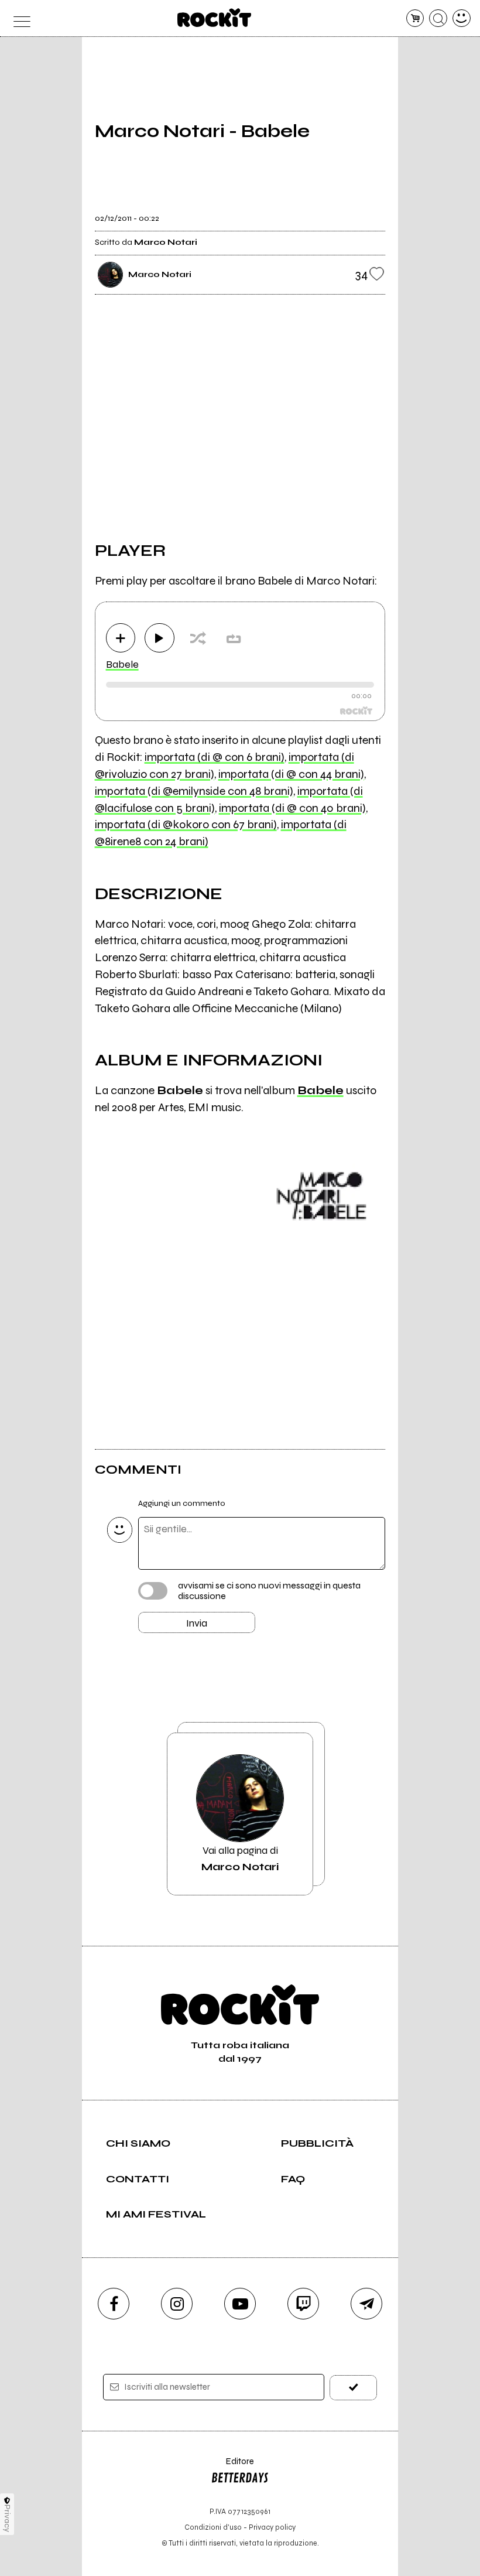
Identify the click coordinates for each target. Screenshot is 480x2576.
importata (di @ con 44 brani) (291, 774)
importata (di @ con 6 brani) (215, 757)
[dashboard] (462, 18)
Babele (122, 664)
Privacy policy (272, 2527)
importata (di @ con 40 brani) (292, 808)
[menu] (18, 18)
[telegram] (366, 2304)
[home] (215, 18)
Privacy (7, 2518)
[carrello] (415, 18)
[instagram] (177, 2304)
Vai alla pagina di (240, 1858)
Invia (197, 1623)
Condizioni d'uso (213, 2527)
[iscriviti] (353, 2388)
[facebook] (114, 2304)
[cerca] (438, 18)
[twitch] (303, 2304)
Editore (232, 2467)
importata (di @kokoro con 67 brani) (186, 824)
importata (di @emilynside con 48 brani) (194, 791)
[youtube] (240, 2304)
